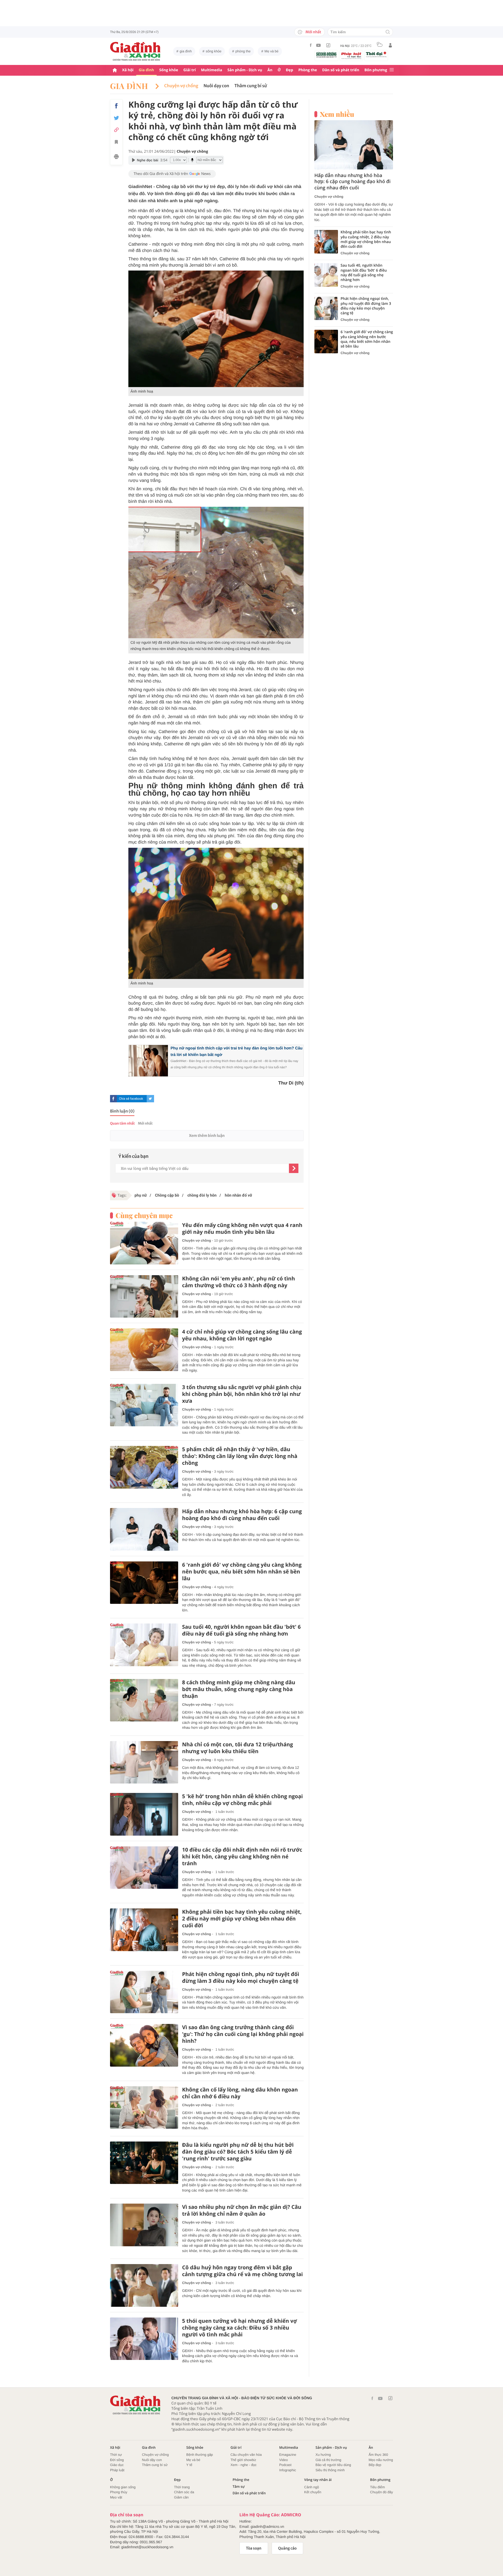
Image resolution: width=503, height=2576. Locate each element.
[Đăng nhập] (390, 45)
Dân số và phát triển (341, 70)
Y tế (189, 2465)
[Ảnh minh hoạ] (216, 329)
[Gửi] (294, 1168)
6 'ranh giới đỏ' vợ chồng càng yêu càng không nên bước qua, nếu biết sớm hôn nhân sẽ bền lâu (242, 1572)
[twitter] (150, 1099)
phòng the (243, 51)
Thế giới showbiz (243, 2460)
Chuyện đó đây (382, 2492)
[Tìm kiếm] (388, 32)
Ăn (270, 70)
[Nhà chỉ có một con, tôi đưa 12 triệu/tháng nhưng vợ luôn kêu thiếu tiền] (144, 1762)
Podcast (285, 2465)
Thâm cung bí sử (251, 86)
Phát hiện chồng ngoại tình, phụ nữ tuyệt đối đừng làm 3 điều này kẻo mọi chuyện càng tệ (241, 1978)
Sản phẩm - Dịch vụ (245, 70)
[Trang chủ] (115, 70)
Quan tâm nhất (122, 1123)
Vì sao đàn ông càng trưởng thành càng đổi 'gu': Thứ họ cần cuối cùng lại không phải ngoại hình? (243, 2034)
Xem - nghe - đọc (244, 2465)
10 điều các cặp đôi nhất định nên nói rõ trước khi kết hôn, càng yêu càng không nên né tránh (242, 1857)
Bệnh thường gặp (200, 2455)
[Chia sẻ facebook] (116, 106)
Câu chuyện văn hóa (246, 2455)
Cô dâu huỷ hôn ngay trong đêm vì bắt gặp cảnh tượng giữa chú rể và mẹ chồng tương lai (242, 2271)
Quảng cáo (288, 2548)
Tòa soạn (254, 2548)
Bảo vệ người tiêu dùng (333, 2465)
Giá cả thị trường (328, 2460)
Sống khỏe (169, 70)
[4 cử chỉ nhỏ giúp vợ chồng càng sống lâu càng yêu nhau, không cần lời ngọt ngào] (144, 1350)
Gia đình (146, 70)
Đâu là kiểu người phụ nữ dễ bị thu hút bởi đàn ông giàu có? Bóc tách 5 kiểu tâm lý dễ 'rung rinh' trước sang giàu (238, 2152)
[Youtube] (319, 45)
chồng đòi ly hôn (201, 1195)
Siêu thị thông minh (330, 2470)
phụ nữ (141, 1195)
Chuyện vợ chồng (181, 86)
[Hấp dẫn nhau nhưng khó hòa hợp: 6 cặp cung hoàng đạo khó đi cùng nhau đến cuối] (144, 1529)
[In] (116, 157)
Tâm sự (239, 2487)
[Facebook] (311, 45)
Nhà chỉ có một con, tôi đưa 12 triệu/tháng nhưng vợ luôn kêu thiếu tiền (237, 1748)
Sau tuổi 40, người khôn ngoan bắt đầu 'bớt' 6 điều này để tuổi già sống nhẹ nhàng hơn (241, 1630)
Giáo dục (117, 2465)
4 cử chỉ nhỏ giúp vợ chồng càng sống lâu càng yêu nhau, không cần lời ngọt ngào (242, 1335)
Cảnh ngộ (311, 2487)
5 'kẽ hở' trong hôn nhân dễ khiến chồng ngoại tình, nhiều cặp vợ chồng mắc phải (242, 1800)
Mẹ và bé (272, 51)
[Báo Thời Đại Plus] (376, 54)
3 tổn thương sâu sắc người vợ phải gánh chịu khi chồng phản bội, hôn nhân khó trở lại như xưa (242, 1394)
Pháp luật (117, 2470)
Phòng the (308, 70)
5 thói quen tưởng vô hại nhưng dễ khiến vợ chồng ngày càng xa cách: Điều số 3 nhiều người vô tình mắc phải (239, 2328)
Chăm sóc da (184, 2492)
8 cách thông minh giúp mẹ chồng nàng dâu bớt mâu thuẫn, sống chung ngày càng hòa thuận (239, 1689)
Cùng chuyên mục (144, 1215)
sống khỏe (214, 51)
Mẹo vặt (116, 2497)
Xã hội (128, 70)
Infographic (288, 2470)
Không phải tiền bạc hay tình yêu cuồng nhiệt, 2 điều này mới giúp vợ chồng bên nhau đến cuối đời (242, 1919)
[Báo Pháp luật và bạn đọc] (351, 56)
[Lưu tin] (116, 143)
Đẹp (289, 70)
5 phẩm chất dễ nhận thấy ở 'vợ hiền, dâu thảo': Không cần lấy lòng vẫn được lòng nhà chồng (240, 1456)
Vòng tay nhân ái (318, 2480)
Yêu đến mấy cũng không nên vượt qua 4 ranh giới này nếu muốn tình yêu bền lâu (242, 1229)
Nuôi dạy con (216, 86)
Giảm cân (181, 2497)
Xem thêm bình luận (207, 1136)
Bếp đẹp (375, 2465)
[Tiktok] (328, 45)
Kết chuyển (313, 2492)
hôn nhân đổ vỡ (238, 1195)
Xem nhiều (337, 114)
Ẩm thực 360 (378, 2455)
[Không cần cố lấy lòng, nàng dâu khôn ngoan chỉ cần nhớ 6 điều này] (144, 2108)
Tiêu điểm (378, 2487)
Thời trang (182, 2487)
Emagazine (288, 2455)
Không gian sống (123, 2487)
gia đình (186, 51)
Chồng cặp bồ (167, 1195)
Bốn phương (376, 70)
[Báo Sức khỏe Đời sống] (326, 55)
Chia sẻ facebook (131, 1099)
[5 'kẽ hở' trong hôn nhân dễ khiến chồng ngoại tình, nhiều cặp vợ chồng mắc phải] (144, 1814)
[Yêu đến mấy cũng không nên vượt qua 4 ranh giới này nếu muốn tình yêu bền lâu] (144, 1243)
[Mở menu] (392, 70)
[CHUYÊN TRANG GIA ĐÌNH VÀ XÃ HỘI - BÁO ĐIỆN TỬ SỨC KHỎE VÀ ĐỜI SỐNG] (135, 51)
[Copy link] (116, 130)
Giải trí (190, 70)
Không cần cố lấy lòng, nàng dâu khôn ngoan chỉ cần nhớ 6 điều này (240, 2093)
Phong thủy (119, 2492)
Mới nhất (313, 32)
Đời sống (117, 2460)
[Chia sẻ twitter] (116, 118)
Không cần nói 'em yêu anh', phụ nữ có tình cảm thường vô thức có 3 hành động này (239, 1282)
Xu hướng (323, 2455)
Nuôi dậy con (152, 2460)
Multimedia (212, 70)
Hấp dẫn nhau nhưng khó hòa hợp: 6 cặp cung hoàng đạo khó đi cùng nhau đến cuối (242, 1515)
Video (284, 2460)
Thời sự (116, 2455)
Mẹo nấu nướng (381, 2460)
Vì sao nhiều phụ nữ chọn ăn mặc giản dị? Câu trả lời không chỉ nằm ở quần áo (242, 2210)
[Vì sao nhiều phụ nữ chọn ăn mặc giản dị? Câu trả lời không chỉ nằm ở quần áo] (144, 2225)
